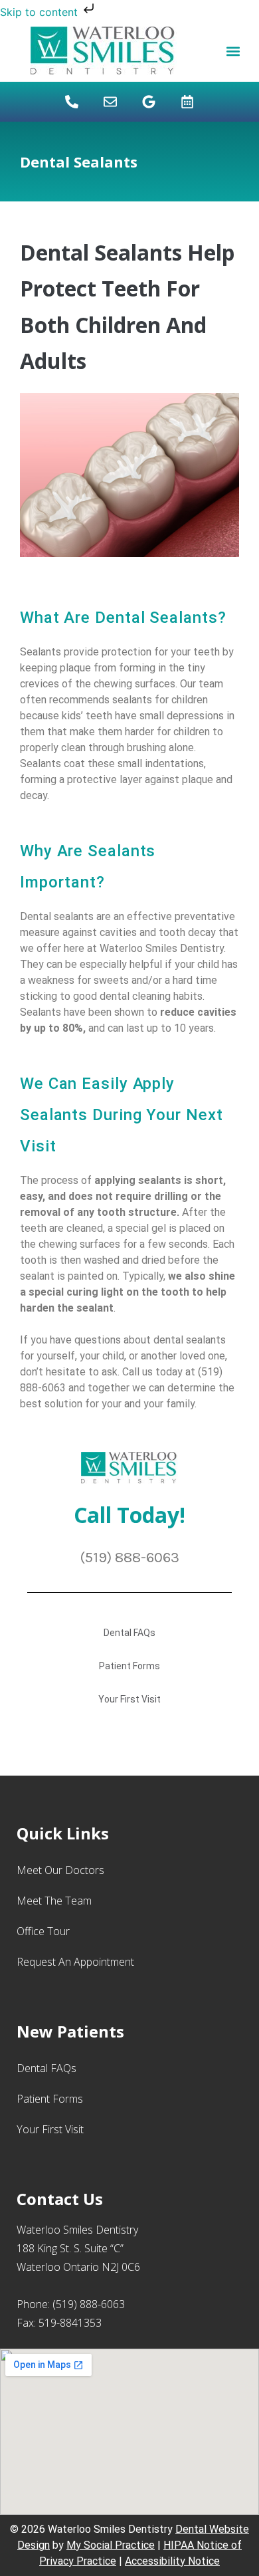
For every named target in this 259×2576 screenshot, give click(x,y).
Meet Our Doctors (60, 1870)
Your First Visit (129, 1699)
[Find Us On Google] (149, 102)
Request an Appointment (75, 1962)
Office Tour (43, 1931)
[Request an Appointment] (187, 102)
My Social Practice (111, 2545)
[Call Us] (72, 102)
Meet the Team (54, 1901)
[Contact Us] (110, 102)
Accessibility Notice (172, 2561)
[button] (233, 51)
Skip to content (41, 12)
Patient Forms (129, 1666)
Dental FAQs (129, 1633)
